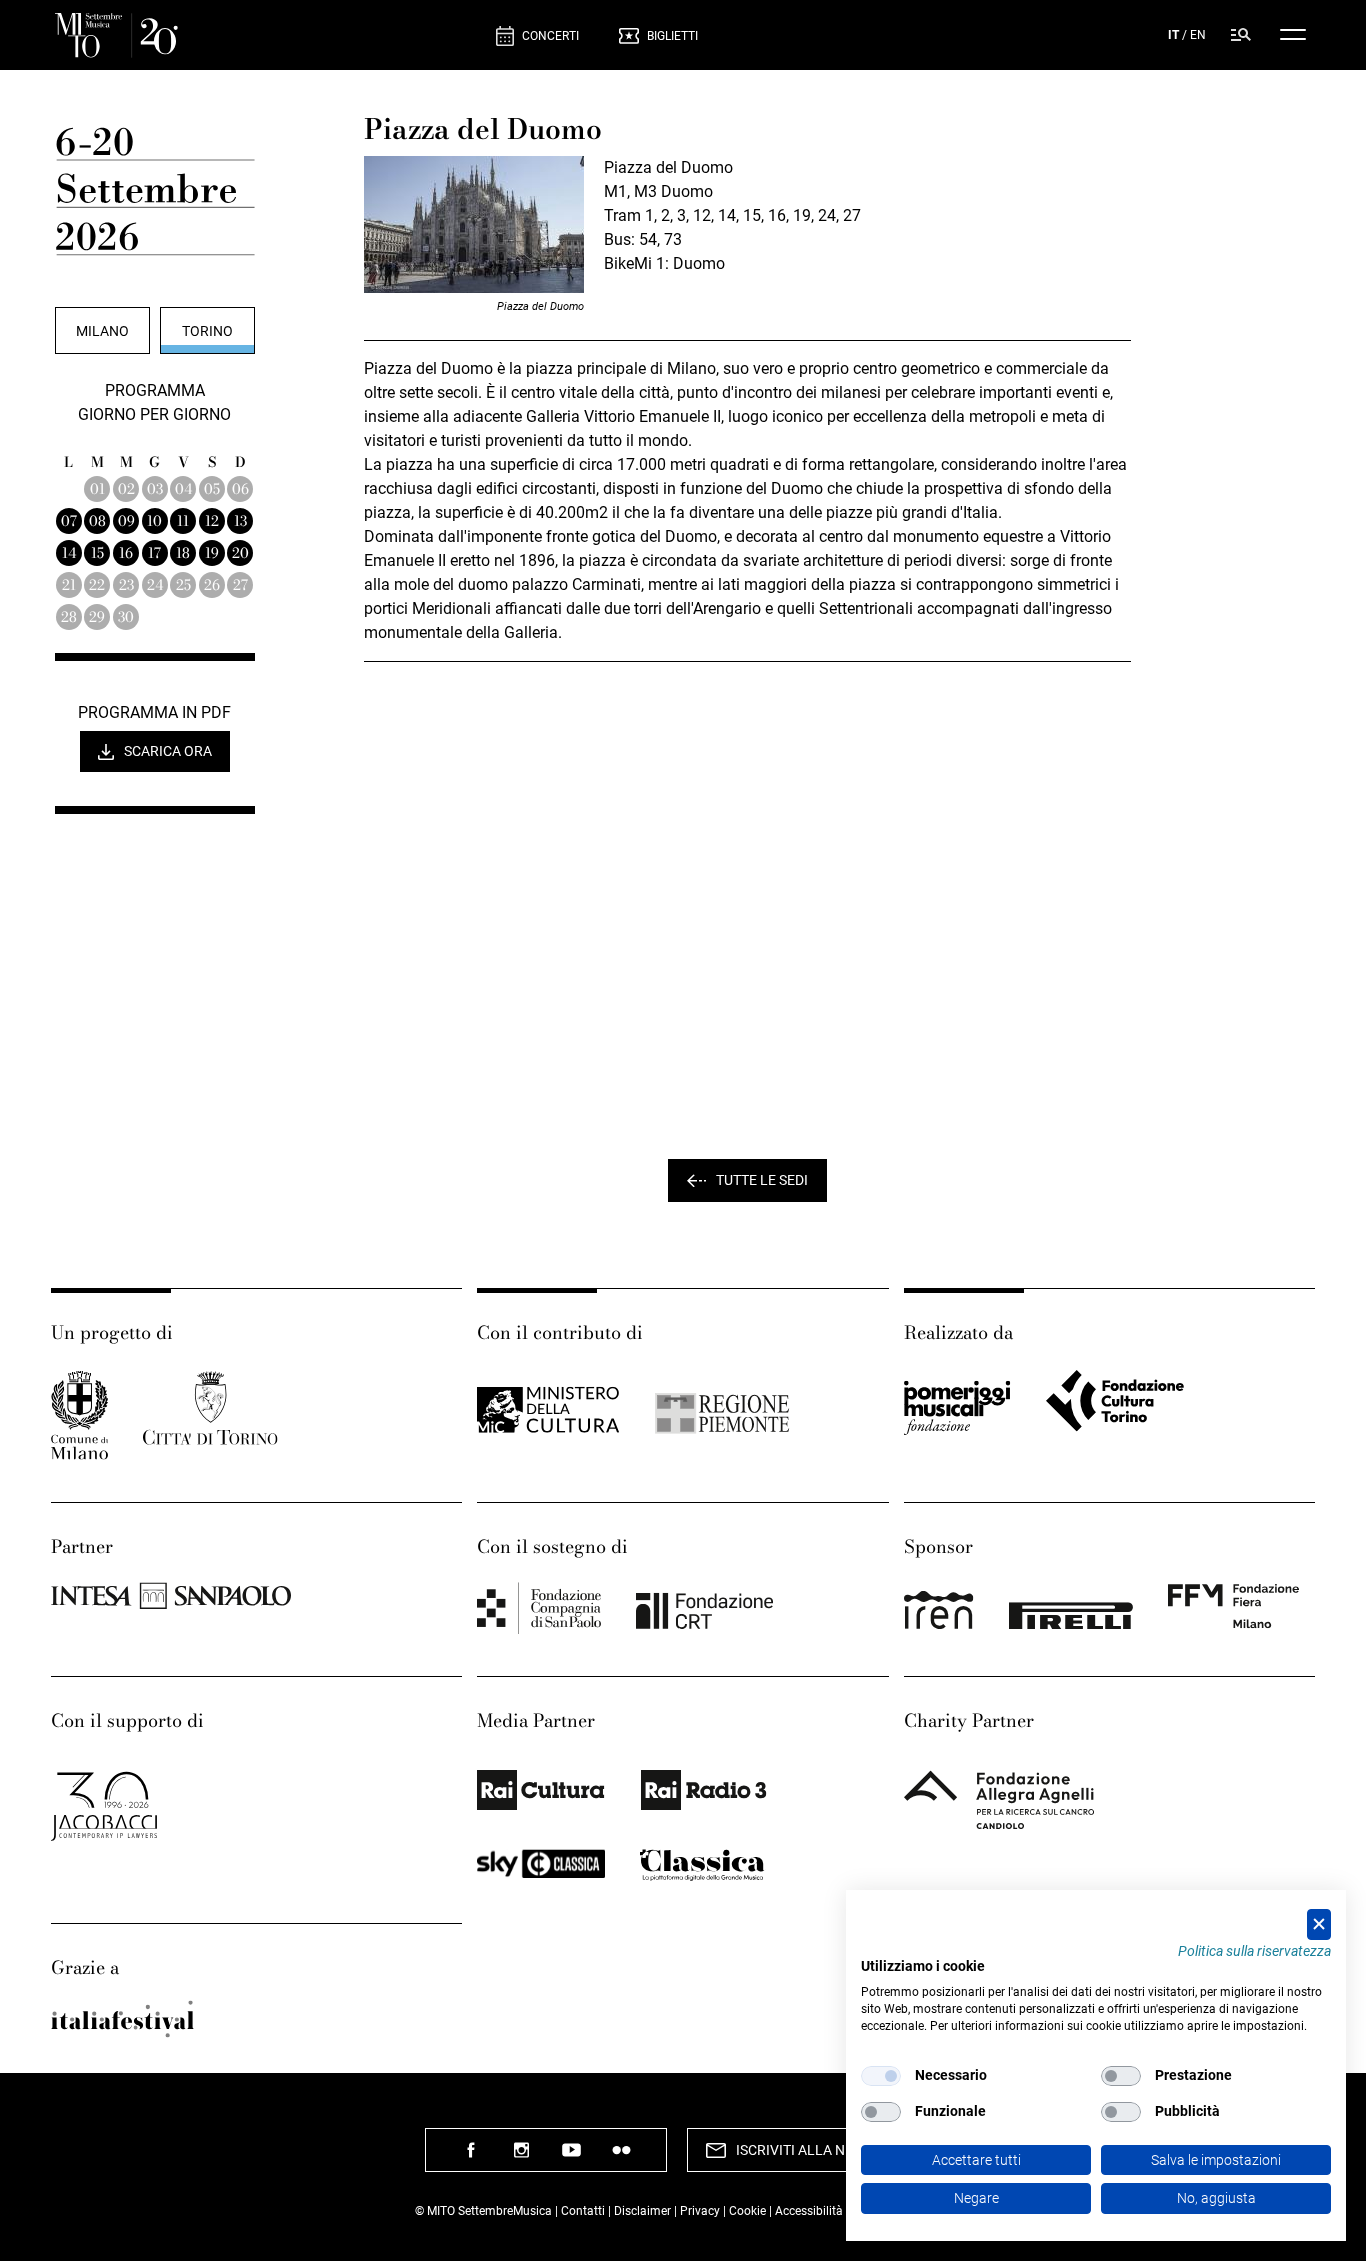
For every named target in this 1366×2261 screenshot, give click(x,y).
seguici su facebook (471, 2157)
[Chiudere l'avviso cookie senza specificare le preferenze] (1319, 1924)
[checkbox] (881, 2076)
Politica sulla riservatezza (1254, 1951)
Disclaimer (642, 2211)
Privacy (700, 2211)
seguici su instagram (521, 2157)
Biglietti (672, 36)
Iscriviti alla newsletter (829, 2150)
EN (1198, 35)
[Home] (267, 35)
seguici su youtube (571, 2157)
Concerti (550, 36)
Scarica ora (168, 751)
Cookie (747, 2211)
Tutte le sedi (762, 1180)
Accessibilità (810, 2211)
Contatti (583, 2211)
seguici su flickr (621, 2157)
